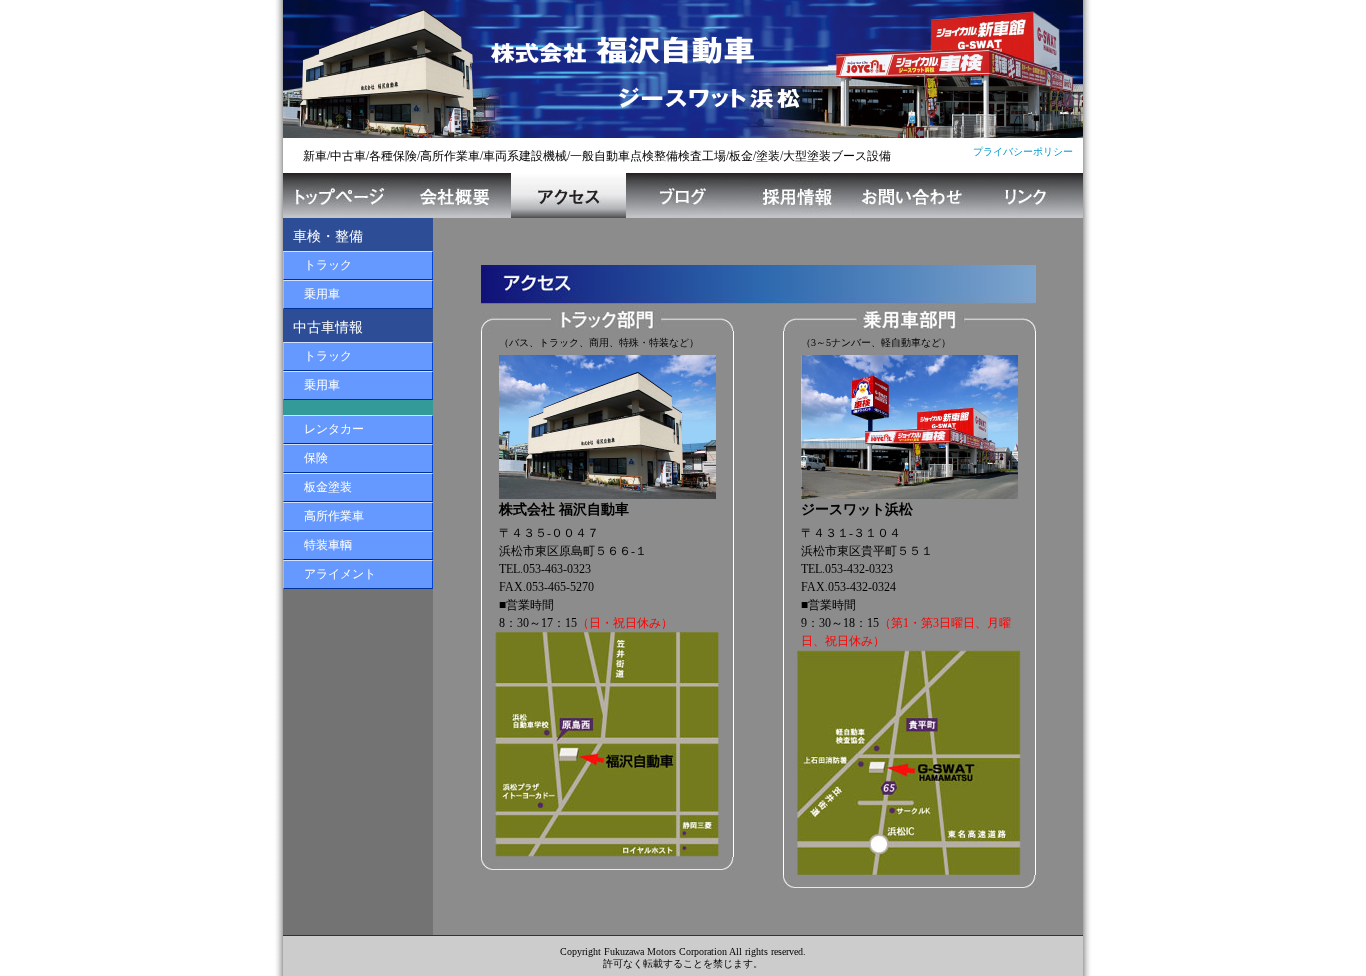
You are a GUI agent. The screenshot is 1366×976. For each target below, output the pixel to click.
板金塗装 (328, 487)
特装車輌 (328, 545)
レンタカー (334, 429)
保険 (316, 458)
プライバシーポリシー (1023, 151)
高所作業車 (334, 516)
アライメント (340, 574)
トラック (328, 265)
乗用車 (322, 294)
